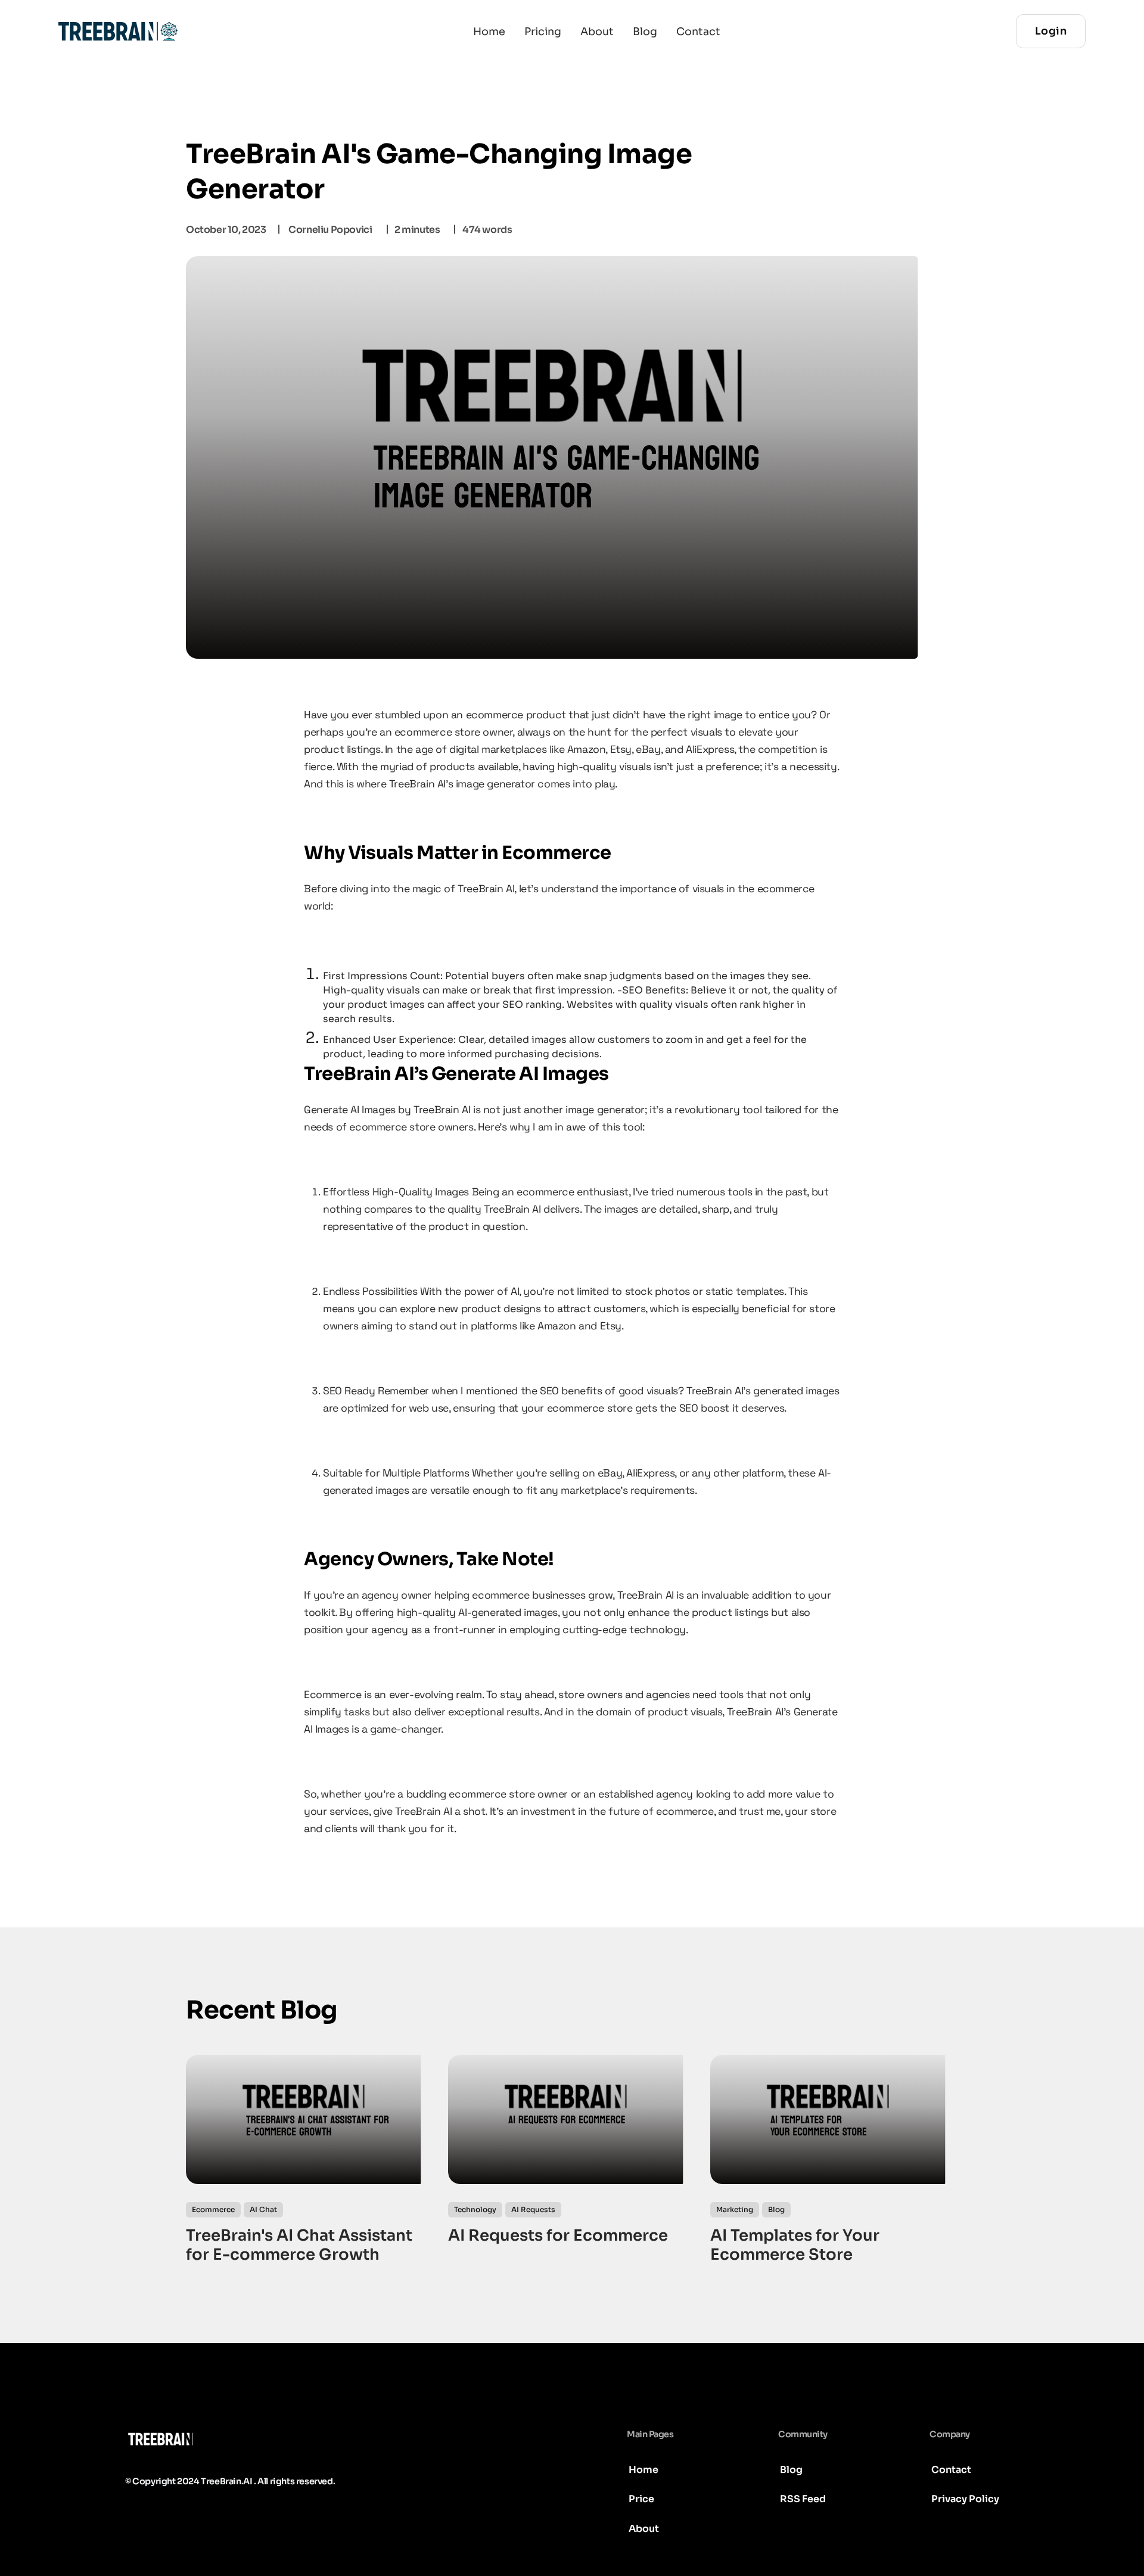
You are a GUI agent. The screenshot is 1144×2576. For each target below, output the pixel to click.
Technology (475, 2209)
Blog (645, 32)
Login (1051, 31)
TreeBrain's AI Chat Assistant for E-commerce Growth (299, 2246)
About (597, 32)
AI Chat (263, 2209)
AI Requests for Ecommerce (558, 2236)
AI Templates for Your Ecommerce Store (795, 2246)
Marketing (735, 2209)
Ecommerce (213, 2209)
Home (489, 32)
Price (641, 2499)
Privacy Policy (965, 2499)
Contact (698, 32)
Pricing (543, 32)
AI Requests (533, 2209)
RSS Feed (803, 2499)
